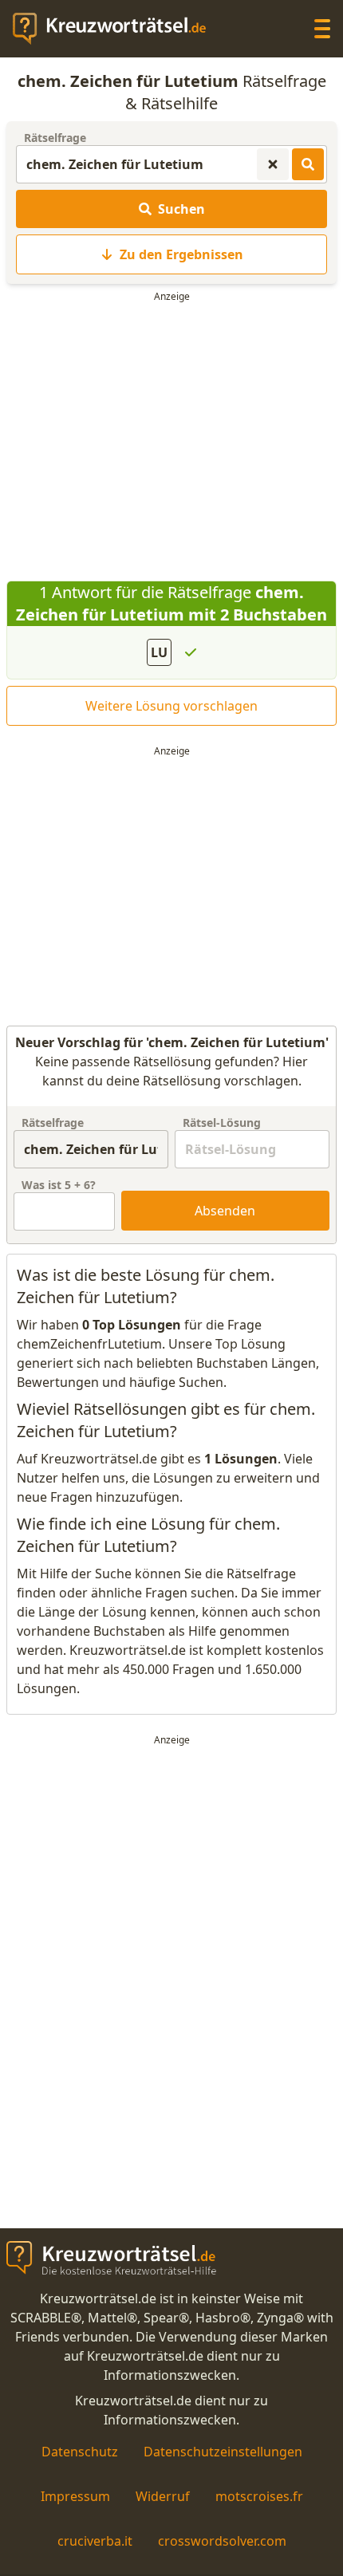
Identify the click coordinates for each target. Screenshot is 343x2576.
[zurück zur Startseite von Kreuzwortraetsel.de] (117, 29)
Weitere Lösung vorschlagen (171, 706)
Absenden (225, 1211)
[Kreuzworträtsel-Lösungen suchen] (308, 164)
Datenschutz (80, 2452)
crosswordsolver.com (222, 2541)
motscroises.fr (259, 2496)
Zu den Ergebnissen (181, 254)
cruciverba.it (95, 2541)
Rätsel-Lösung (222, 1123)
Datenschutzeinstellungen (223, 2452)
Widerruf (163, 2496)
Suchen (181, 209)
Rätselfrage (55, 138)
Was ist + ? (59, 1185)
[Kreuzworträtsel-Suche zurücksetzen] (273, 164)
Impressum (75, 2496)
